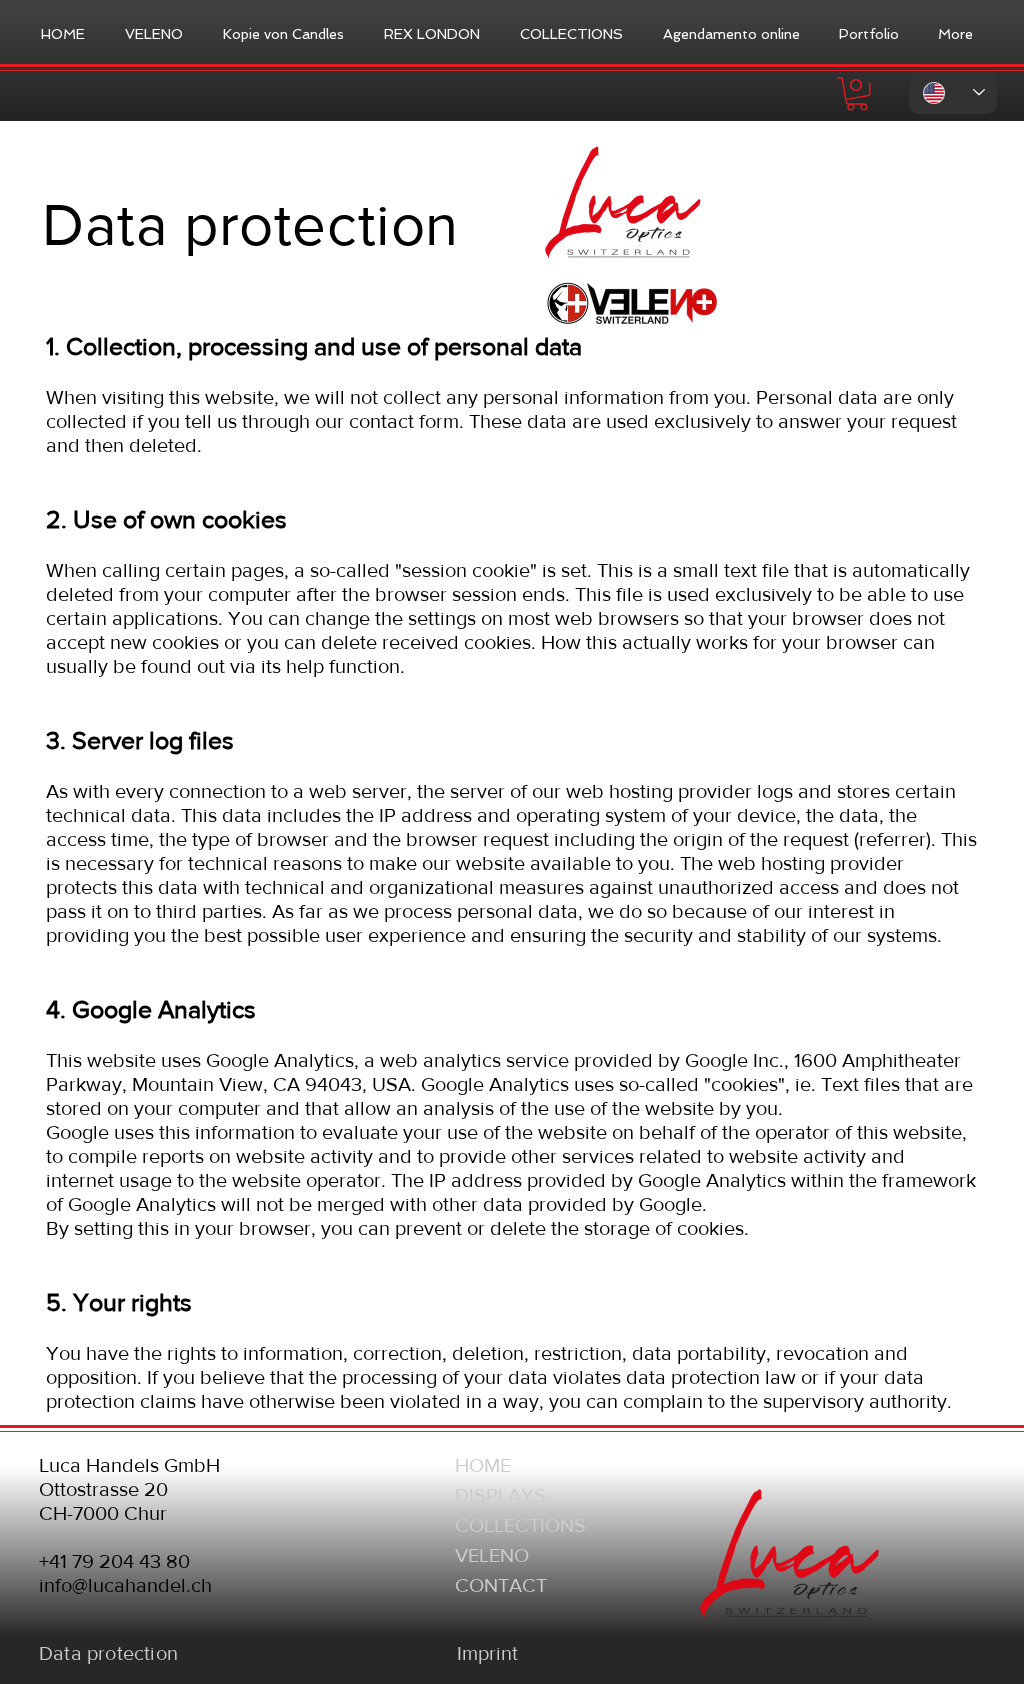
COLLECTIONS (520, 1525)
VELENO (492, 1555)
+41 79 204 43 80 (114, 1561)
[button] (857, 94)
